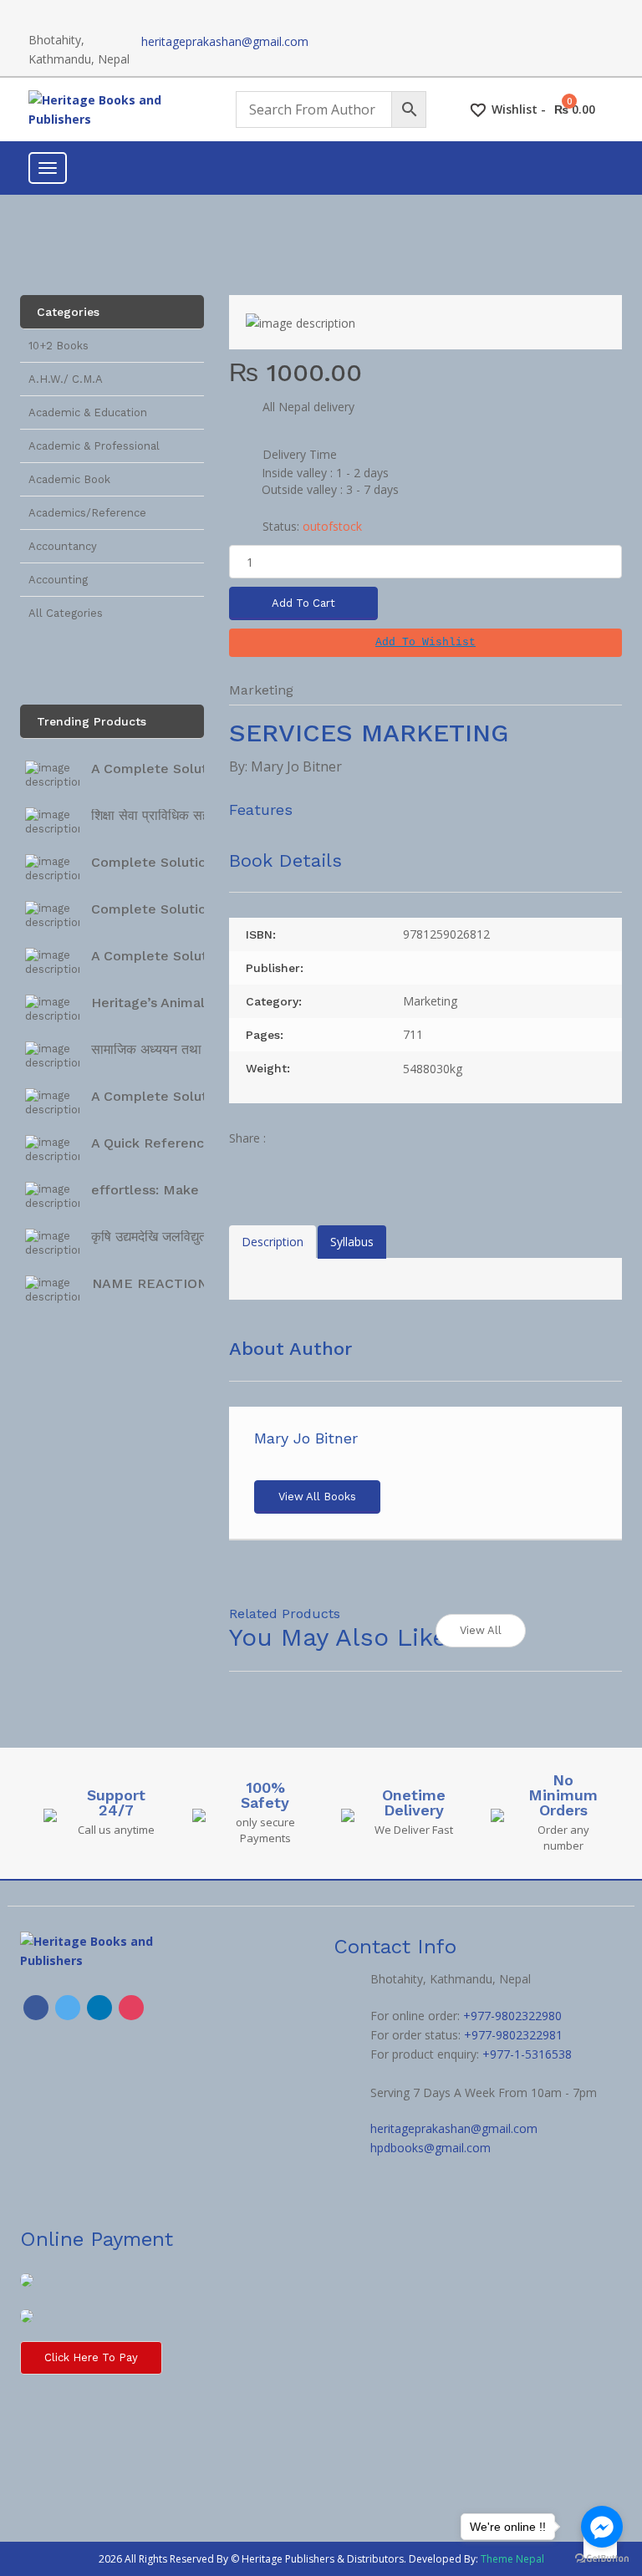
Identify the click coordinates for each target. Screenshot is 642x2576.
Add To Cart (303, 603)
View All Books (317, 1497)
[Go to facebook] (602, 2527)
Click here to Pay (91, 2357)
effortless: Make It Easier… (180, 1190)
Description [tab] (273, 1242)
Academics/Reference (87, 513)
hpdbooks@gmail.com (431, 2148)
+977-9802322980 (512, 2016)
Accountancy (63, 546)
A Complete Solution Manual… (190, 956)
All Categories (66, 613)
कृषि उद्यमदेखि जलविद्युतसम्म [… (169, 1237)
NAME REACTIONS (154, 1283)
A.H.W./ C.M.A (66, 379)
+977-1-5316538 (527, 2054)
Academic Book (69, 479)
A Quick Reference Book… (176, 1143)
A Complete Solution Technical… (197, 769)
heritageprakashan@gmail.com (225, 41)
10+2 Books (59, 346)
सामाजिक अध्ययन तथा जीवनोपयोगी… (183, 1049)
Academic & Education (88, 412)
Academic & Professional (94, 446)
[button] (425, 643)
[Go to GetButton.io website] (602, 2559)
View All (481, 1630)
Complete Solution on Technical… (201, 862)
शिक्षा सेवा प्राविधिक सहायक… (166, 815)
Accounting (58, 580)
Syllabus (352, 1242)
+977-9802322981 (513, 2035)
